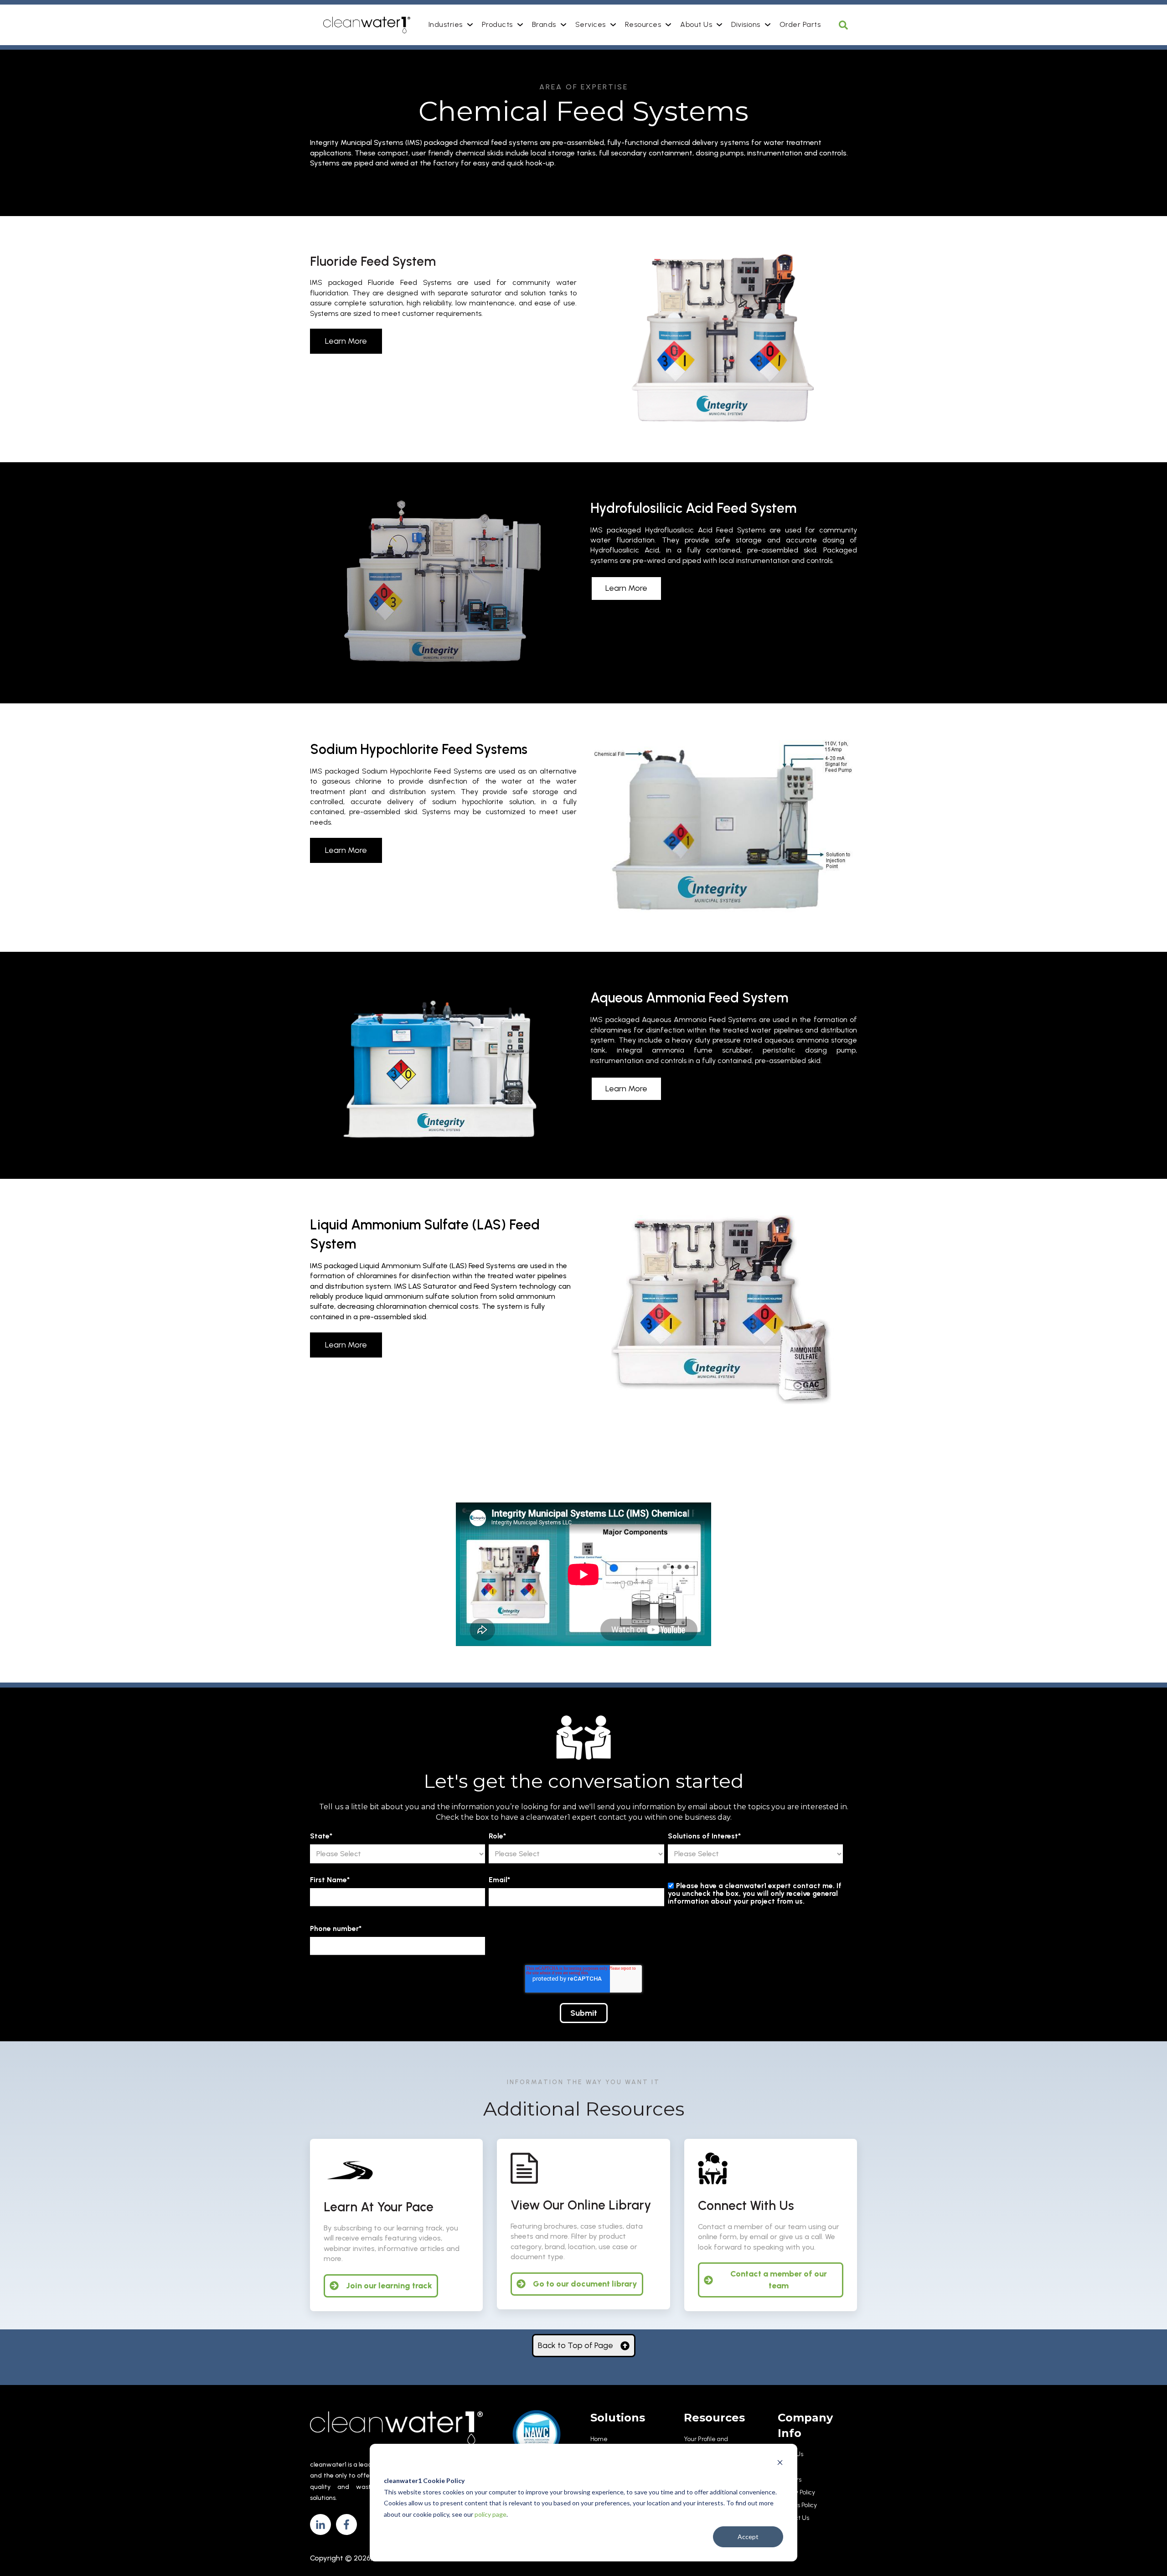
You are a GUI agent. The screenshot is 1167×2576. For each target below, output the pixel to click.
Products (497, 24)
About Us (696, 24)
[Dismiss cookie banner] (780, 2464)
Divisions (746, 24)
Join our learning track (389, 2286)
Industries (446, 24)
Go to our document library (585, 2284)
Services (591, 24)
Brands (544, 24)
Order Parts (800, 24)
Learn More (346, 341)
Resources (643, 24)
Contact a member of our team (779, 2279)
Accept (748, 2537)
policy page (491, 2514)
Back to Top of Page (576, 2345)
